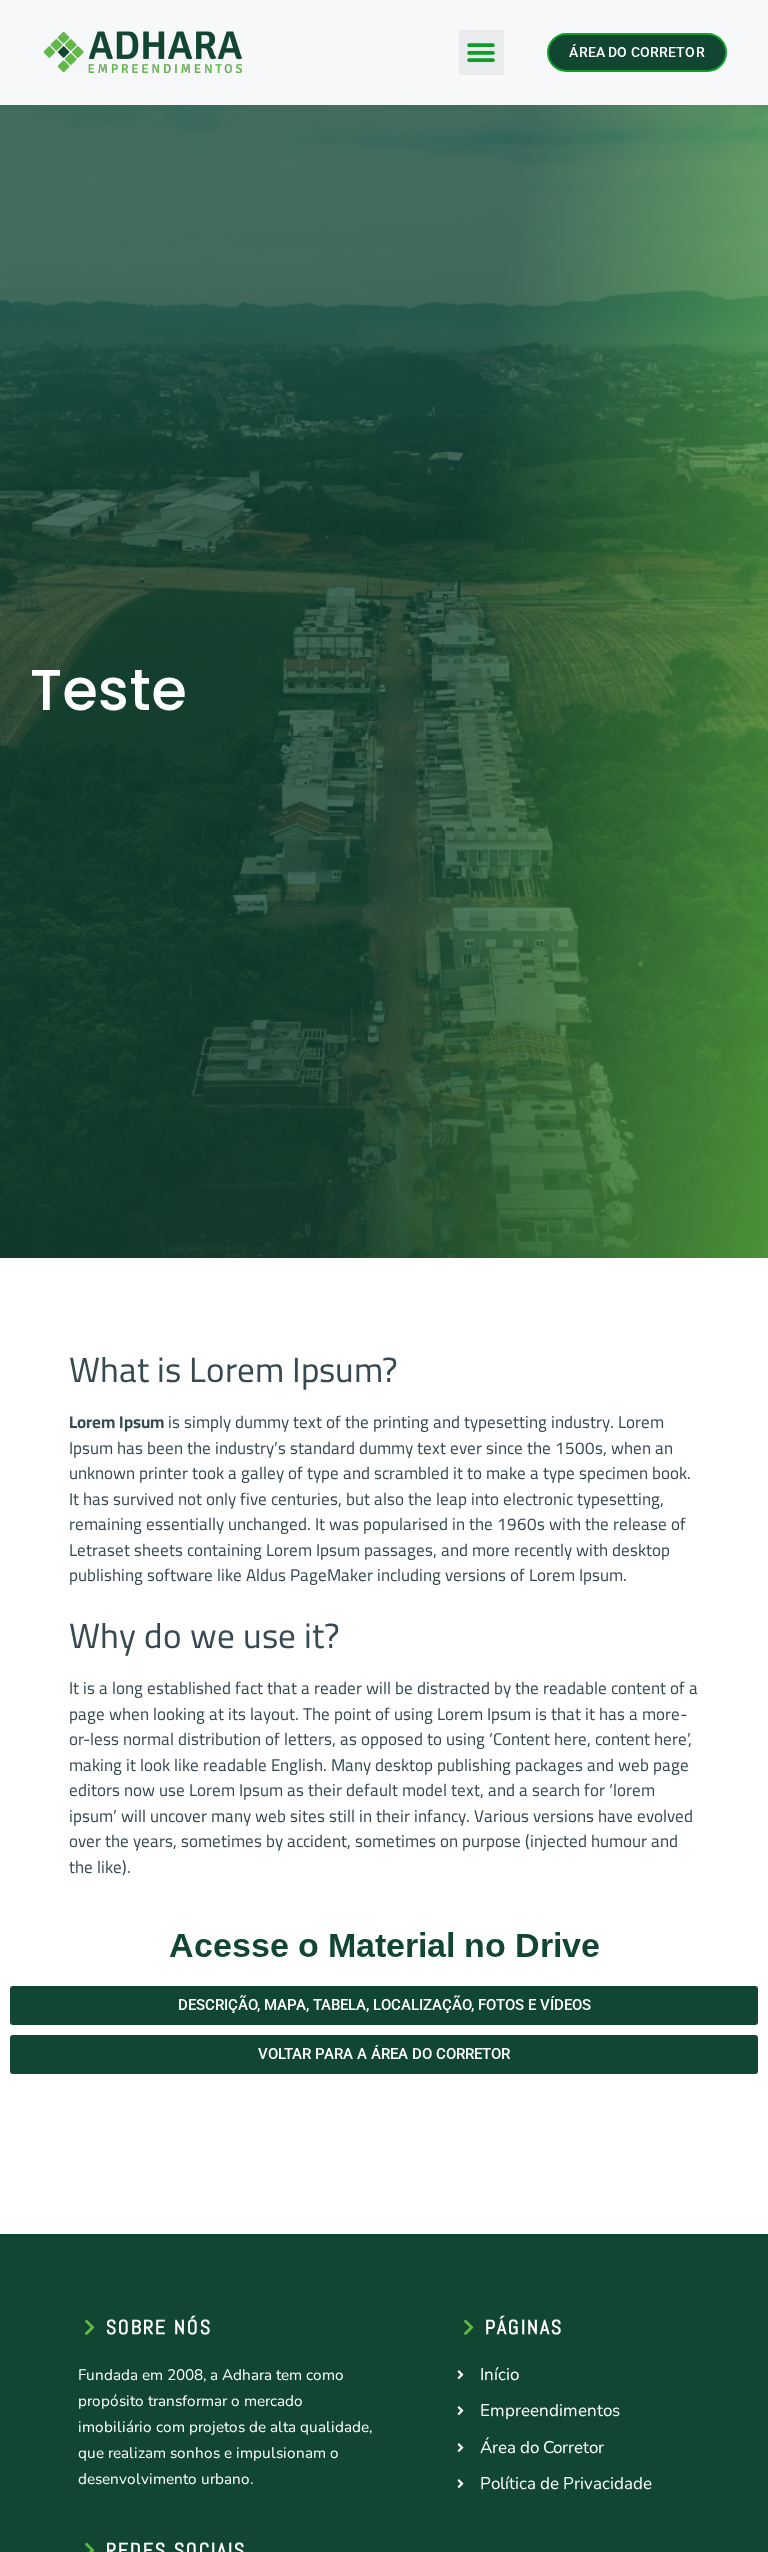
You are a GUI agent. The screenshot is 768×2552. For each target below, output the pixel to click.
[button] (481, 52)
